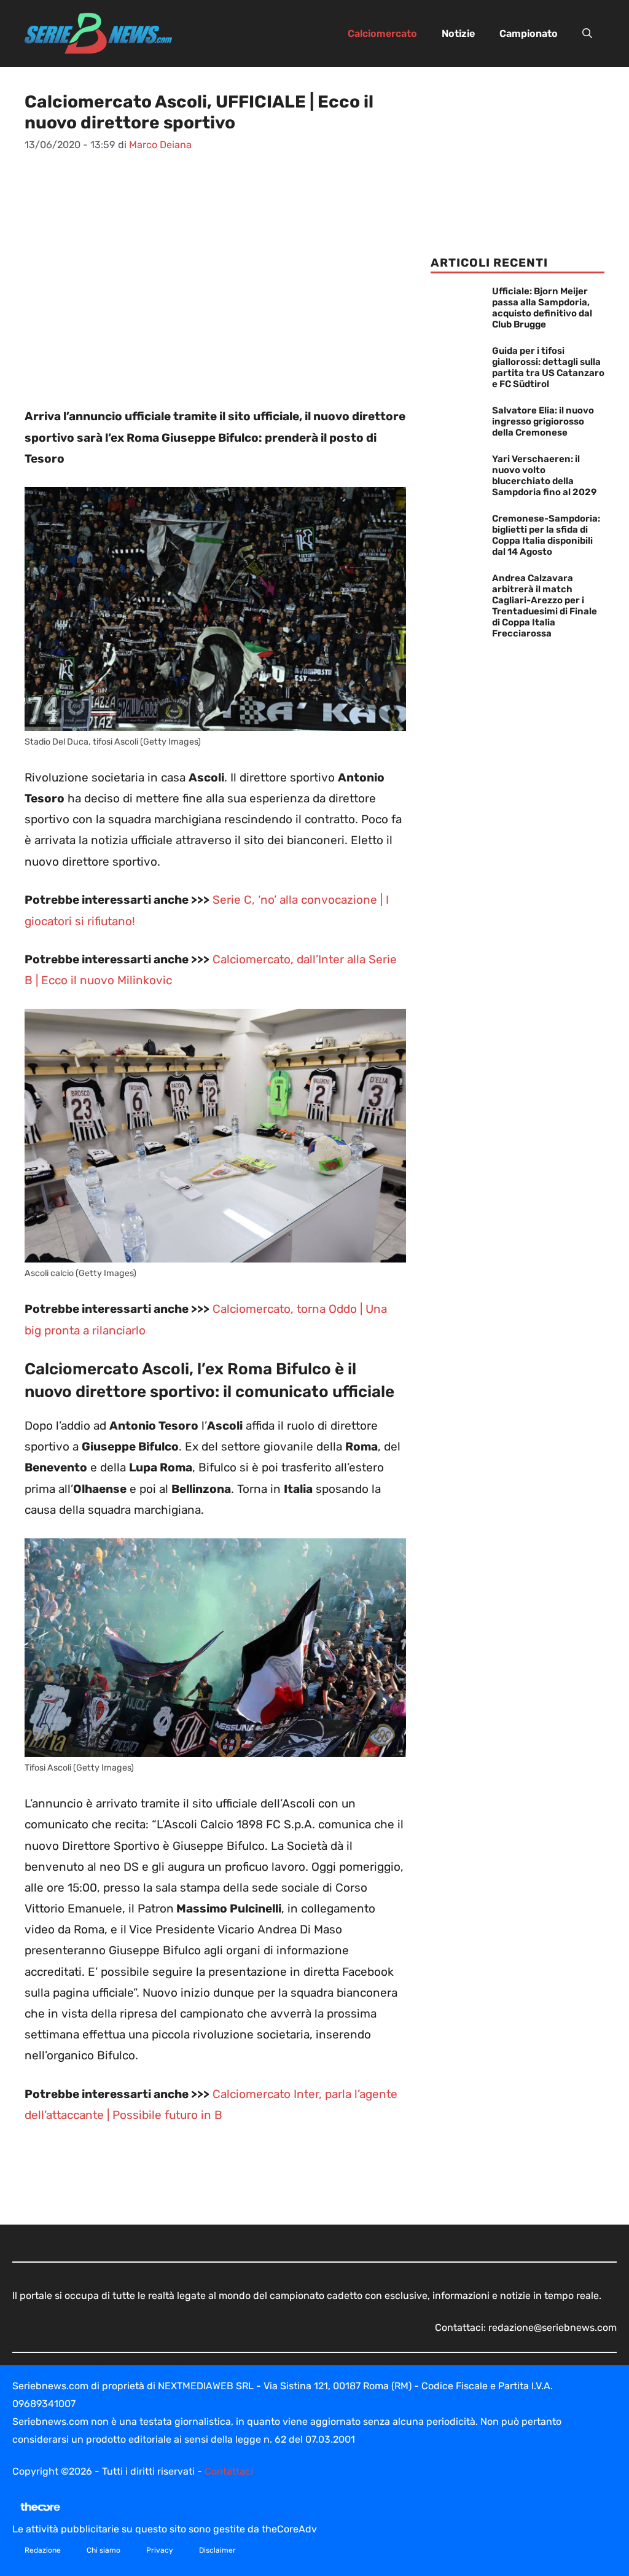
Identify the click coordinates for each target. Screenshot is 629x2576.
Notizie (458, 33)
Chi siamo (104, 2550)
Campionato (529, 33)
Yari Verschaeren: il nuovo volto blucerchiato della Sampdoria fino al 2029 (544, 476)
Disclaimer (217, 2550)
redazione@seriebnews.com (553, 2327)
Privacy (160, 2550)
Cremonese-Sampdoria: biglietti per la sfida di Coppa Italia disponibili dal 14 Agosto (546, 535)
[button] (587, 34)
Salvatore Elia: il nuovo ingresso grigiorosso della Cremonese (543, 421)
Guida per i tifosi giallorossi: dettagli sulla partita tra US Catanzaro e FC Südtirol (548, 367)
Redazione (43, 2550)
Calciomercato (382, 33)
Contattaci (229, 2471)
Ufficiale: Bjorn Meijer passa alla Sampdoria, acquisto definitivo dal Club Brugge (542, 308)
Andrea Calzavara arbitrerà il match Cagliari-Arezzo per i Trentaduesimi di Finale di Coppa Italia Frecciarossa (545, 606)
